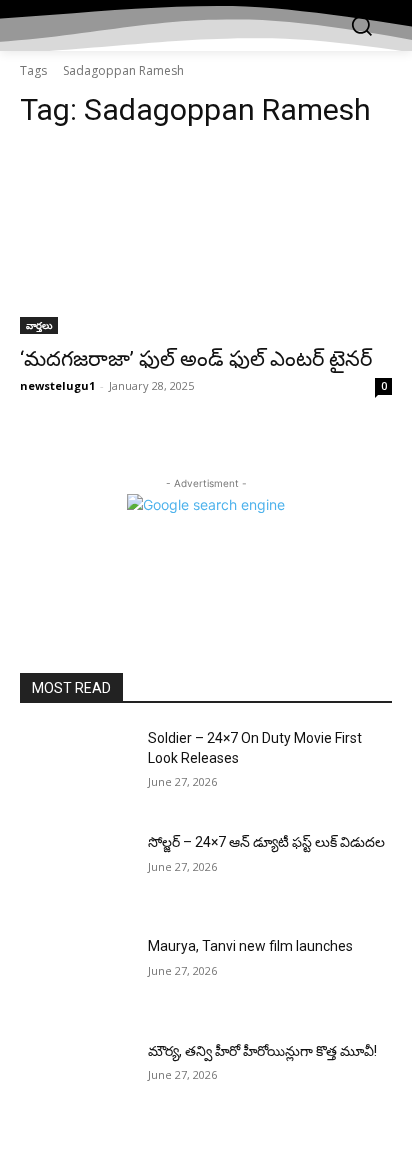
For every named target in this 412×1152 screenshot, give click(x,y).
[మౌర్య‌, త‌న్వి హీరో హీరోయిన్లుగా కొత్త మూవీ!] (76, 1081)
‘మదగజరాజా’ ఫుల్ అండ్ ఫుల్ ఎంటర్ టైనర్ (196, 359)
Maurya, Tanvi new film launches (250, 946)
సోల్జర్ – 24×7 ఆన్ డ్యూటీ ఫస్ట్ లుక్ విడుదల (266, 842)
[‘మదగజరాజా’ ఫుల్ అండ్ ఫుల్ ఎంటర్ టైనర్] (206, 241)
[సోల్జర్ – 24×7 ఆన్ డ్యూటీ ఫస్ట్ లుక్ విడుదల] (76, 872)
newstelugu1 (57, 385)
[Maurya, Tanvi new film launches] (76, 976)
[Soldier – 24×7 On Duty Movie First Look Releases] (76, 768)
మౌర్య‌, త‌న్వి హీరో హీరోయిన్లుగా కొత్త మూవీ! (262, 1051)
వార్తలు (39, 325)
